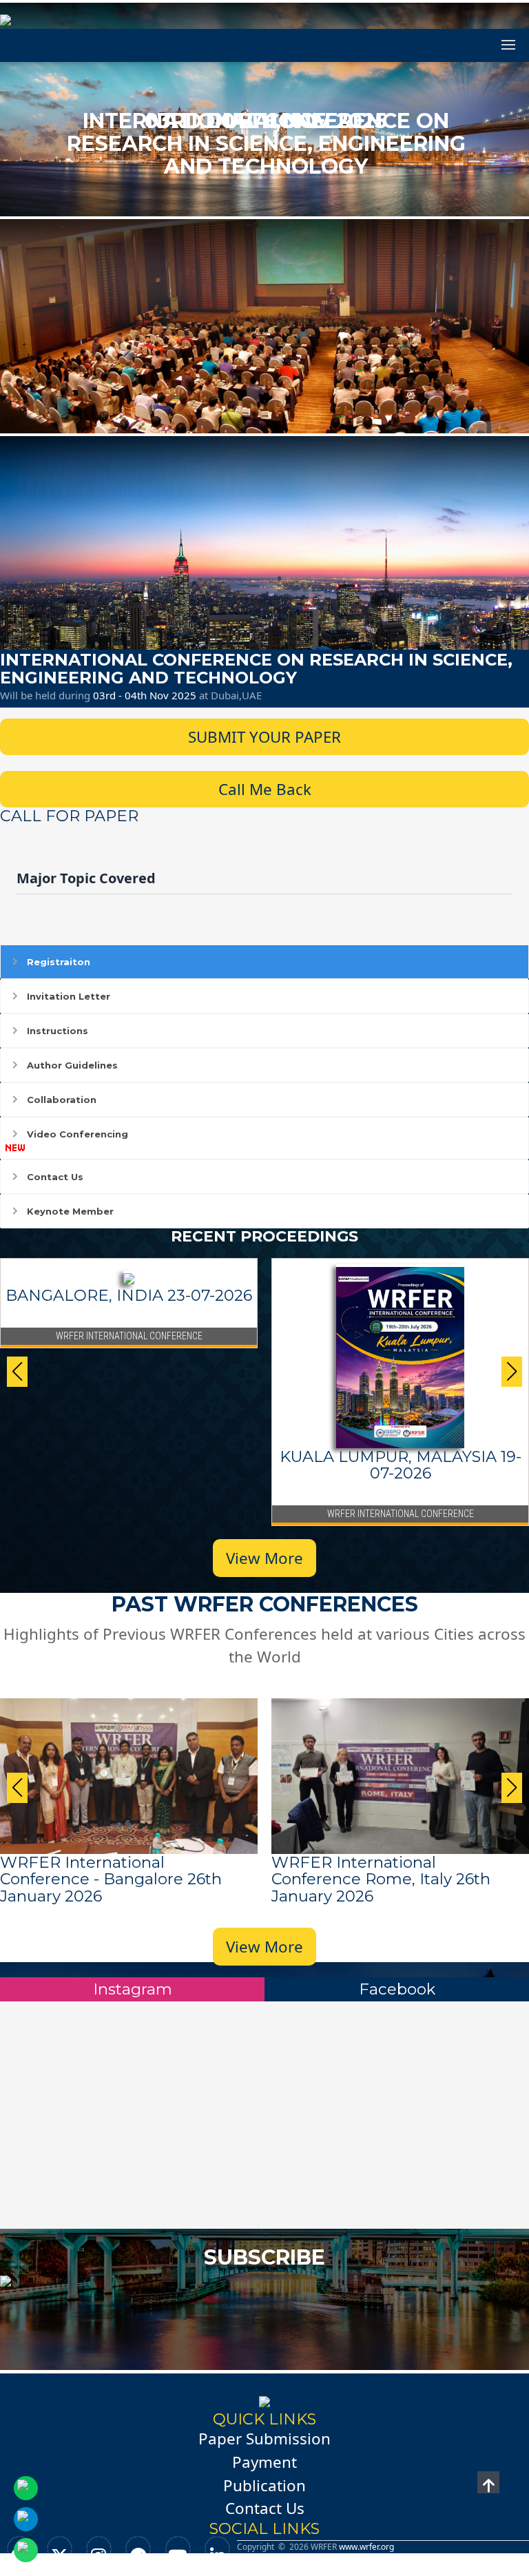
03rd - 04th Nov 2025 (146, 695)
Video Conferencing (77, 1134)
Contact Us (55, 1177)
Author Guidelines (72, 1065)
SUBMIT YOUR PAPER (264, 737)
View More (264, 1558)
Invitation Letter (69, 996)
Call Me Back (265, 789)
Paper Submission (264, 2439)
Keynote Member (70, 1211)
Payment (264, 2462)
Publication (264, 2485)
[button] (512, 1372)
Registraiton (59, 962)
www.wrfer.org (366, 2547)
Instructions (58, 1031)
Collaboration (62, 1100)
